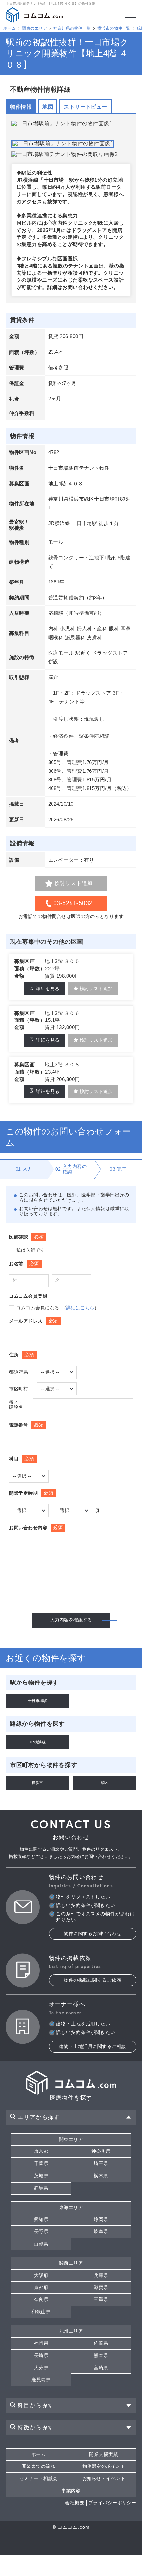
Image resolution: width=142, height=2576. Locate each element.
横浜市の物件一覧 (114, 28)
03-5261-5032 (73, 903)
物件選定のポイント (104, 2466)
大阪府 (41, 2275)
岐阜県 (101, 2231)
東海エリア (71, 2207)
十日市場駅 (37, 1701)
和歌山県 (41, 2312)
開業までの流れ (38, 2466)
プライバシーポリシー (112, 2503)
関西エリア (71, 2263)
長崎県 (41, 2356)
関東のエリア (35, 28)
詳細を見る (48, 989)
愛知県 (41, 2220)
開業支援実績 (104, 2454)
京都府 (41, 2288)
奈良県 (41, 2299)
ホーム (9, 28)
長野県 (41, 2231)
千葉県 (41, 2164)
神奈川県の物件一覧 (72, 28)
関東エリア (71, 2139)
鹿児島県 (41, 2380)
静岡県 (101, 2220)
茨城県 (41, 2176)
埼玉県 (101, 2164)
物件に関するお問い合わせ (92, 1934)
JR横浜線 (37, 1742)
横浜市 (37, 1783)
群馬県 (41, 2188)
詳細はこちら (80, 1308)
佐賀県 (101, 2343)
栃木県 (101, 2176)
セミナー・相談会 (39, 2479)
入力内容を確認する (71, 1620)
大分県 (41, 2368)
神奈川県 (101, 2151)
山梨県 (41, 2244)
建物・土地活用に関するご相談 (93, 2046)
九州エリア (71, 2331)
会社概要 (75, 2503)
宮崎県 (101, 2368)
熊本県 (101, 2356)
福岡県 (41, 2343)
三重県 (101, 2299)
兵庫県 (101, 2275)
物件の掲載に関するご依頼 (92, 1980)
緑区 (105, 1783)
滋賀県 (101, 2288)
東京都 (41, 2151)
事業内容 (71, 2491)
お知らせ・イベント (104, 2479)
